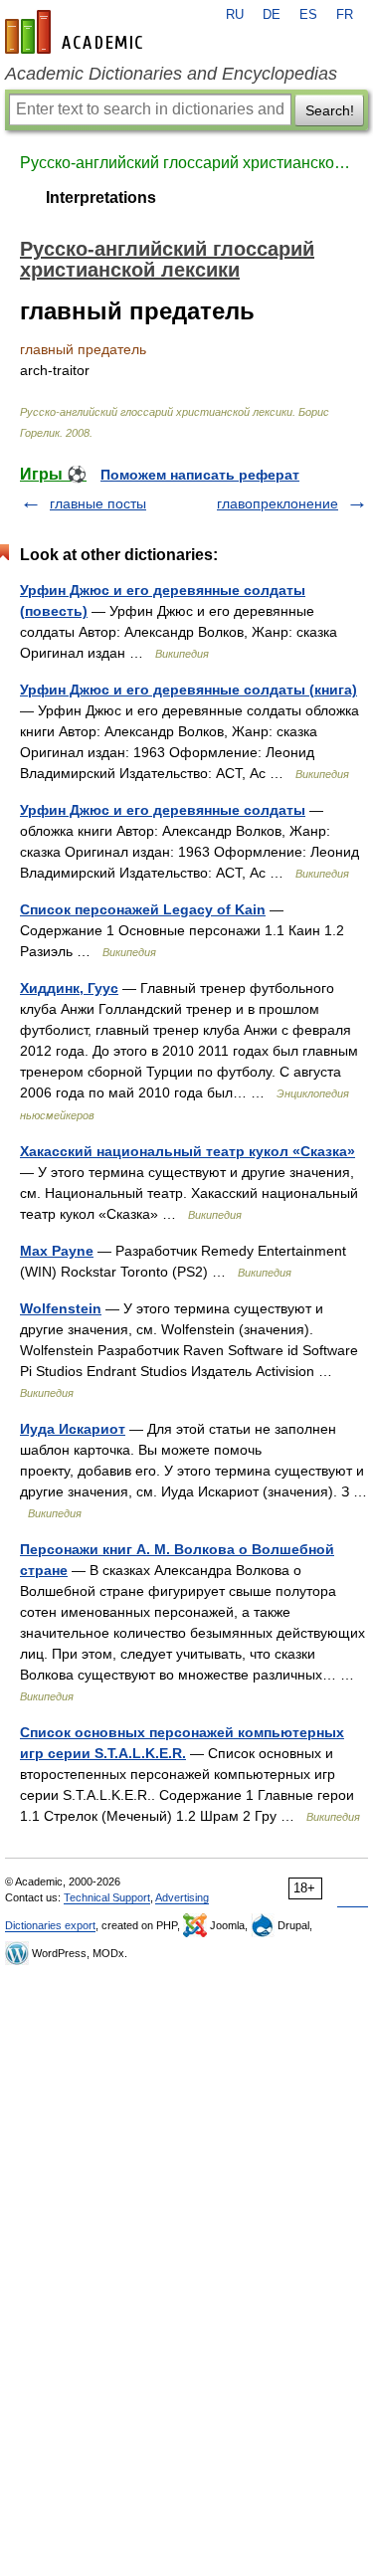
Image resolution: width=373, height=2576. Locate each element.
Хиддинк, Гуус (69, 988)
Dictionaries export (50, 1925)
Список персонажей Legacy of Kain (143, 909)
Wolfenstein (61, 1308)
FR (345, 15)
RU (235, 15)
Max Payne (57, 1251)
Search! (330, 110)
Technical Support (107, 1897)
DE (272, 15)
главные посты (98, 503)
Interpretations (101, 198)
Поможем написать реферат (200, 475)
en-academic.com (77, 32)
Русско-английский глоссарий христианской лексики (186, 163)
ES (308, 15)
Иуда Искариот (73, 1429)
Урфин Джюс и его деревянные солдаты (163, 810)
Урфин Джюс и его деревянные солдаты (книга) (188, 690)
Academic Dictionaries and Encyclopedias (171, 74)
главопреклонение (278, 503)
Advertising (182, 1897)
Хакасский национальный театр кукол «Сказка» (187, 1151)
